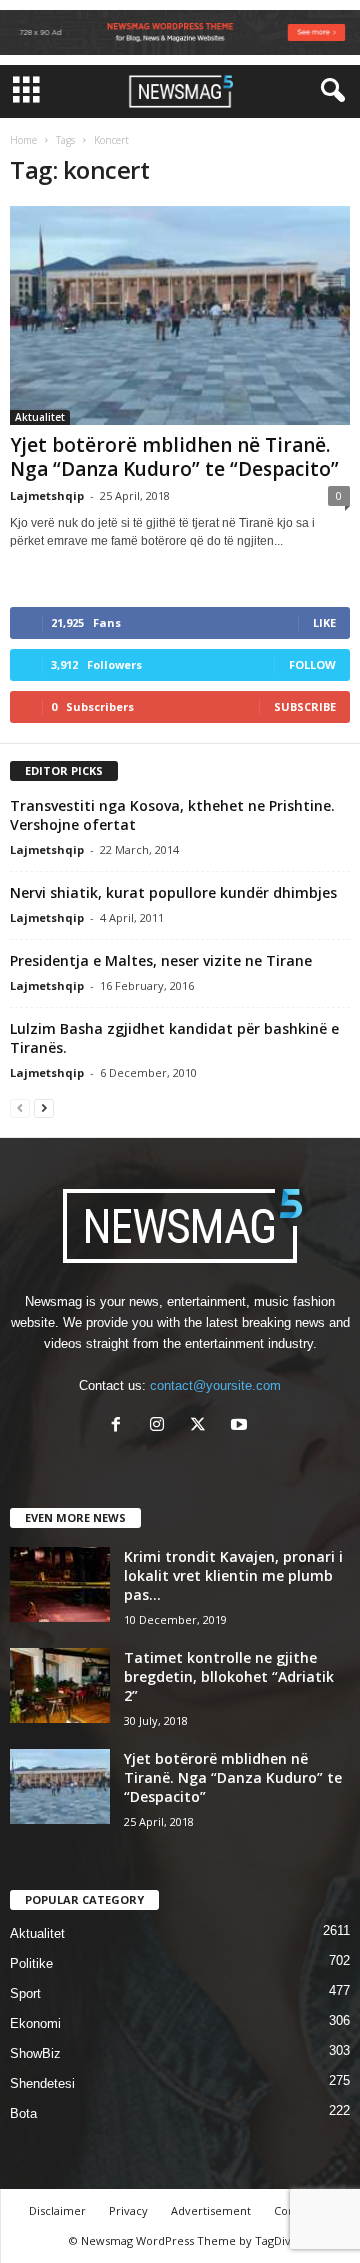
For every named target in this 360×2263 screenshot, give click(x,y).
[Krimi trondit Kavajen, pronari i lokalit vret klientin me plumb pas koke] (60, 1584)
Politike (31, 1963)
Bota (23, 2113)
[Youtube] (241, 1426)
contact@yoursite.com (215, 1385)
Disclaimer (57, 2210)
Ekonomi (35, 2023)
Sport (25, 1993)
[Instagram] (161, 1426)
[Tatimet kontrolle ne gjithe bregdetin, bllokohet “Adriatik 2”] (60, 1685)
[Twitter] (202, 1426)
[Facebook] (120, 1426)
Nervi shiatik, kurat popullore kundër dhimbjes (173, 892)
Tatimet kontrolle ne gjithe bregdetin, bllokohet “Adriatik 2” (229, 1676)
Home (23, 140)
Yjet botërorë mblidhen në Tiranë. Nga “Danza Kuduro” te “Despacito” (174, 457)
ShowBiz (35, 2053)
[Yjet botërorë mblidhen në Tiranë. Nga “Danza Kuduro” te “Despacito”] (180, 316)
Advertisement (211, 2210)
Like (324, 622)
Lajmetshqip (47, 495)
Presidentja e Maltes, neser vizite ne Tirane (161, 960)
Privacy (128, 2210)
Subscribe (305, 706)
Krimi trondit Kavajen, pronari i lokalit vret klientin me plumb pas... (233, 1575)
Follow (312, 664)
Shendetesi (42, 2083)
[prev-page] (20, 1107)
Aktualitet (40, 417)
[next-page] (44, 1107)
